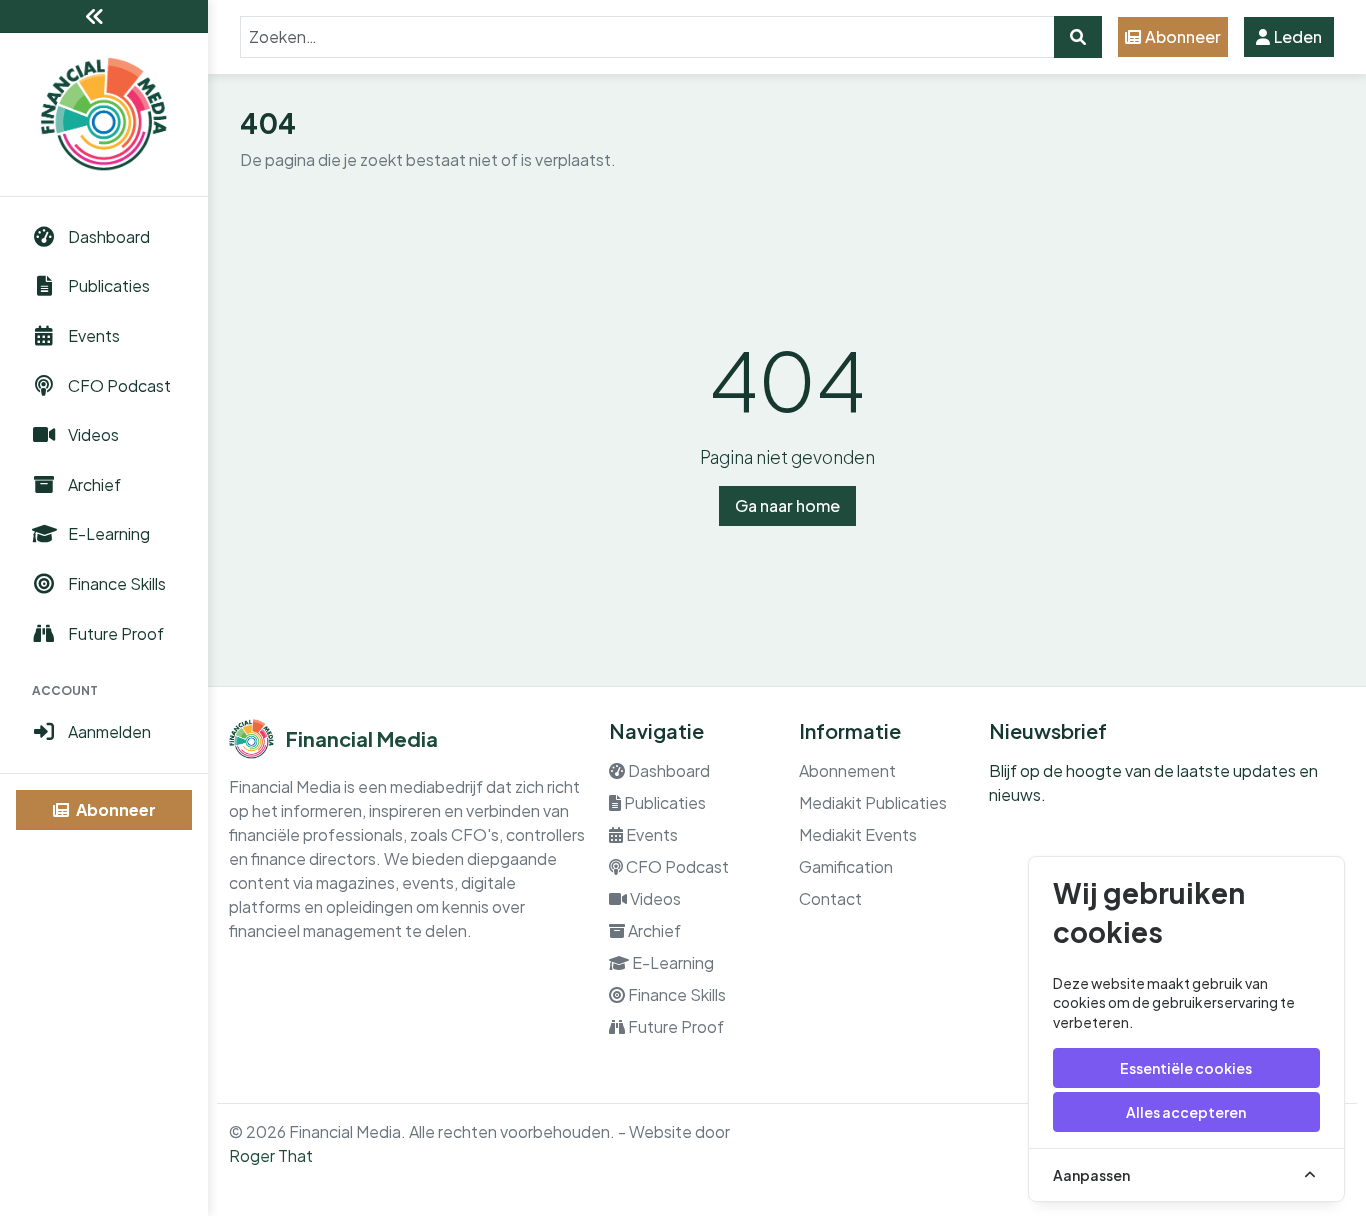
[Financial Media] (104, 114)
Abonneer (114, 809)
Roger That (271, 1155)
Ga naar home (787, 505)
